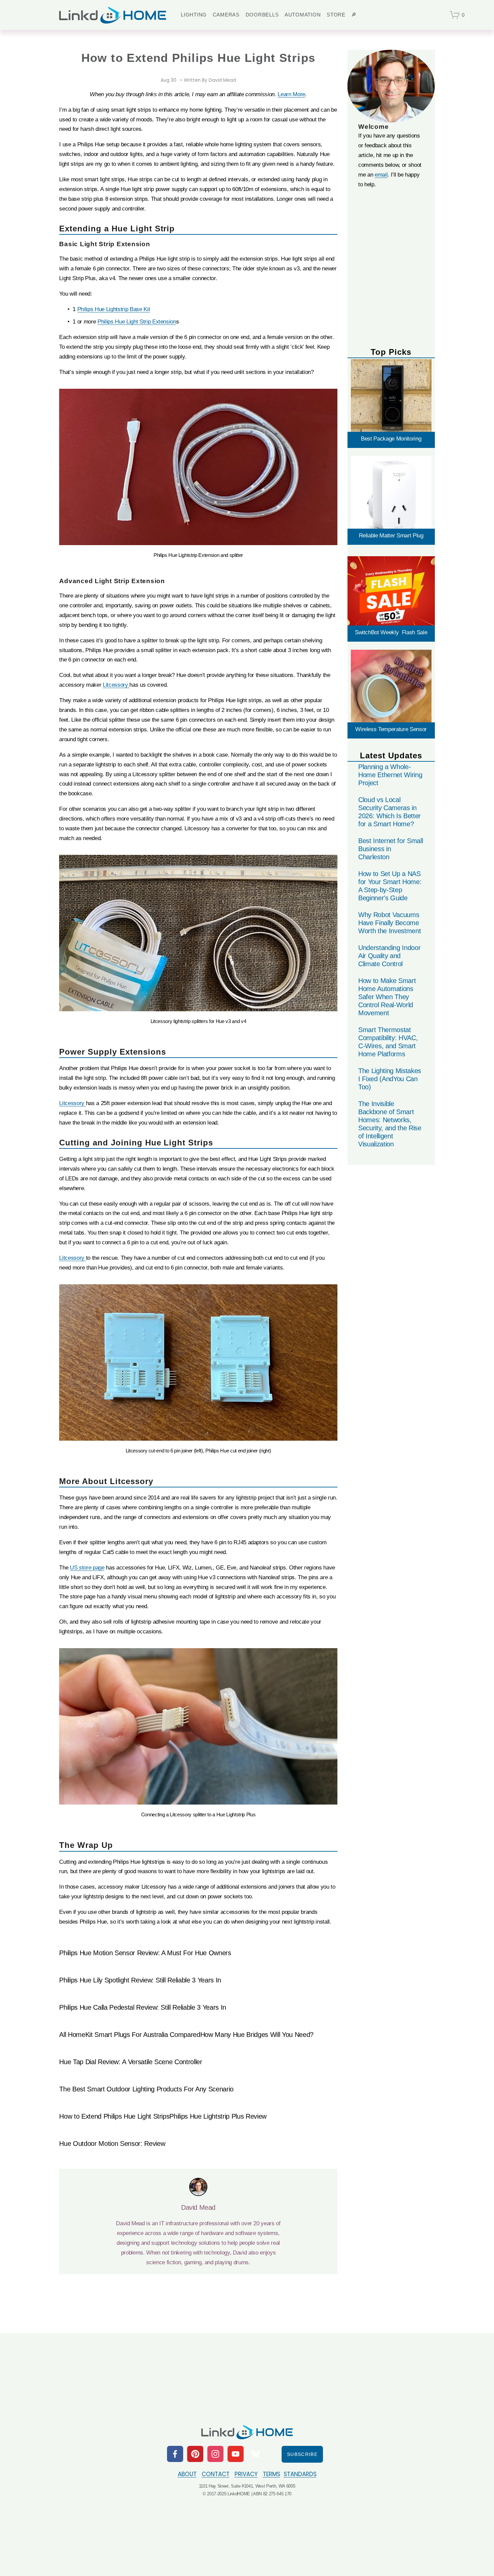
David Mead (222, 80)
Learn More (291, 94)
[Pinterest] (195, 2454)
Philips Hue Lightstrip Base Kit (114, 309)
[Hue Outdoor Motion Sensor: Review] (112, 2132)
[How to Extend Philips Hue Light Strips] (114, 2105)
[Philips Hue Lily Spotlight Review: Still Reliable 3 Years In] (140, 1968)
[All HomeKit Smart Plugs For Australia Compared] (130, 2023)
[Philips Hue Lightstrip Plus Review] (218, 2105)
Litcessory (116, 685)
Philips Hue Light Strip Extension (137, 322)
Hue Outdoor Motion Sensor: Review (112, 2144)
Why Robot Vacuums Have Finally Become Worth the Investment (390, 923)
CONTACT (216, 2474)
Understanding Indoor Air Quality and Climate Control (389, 956)
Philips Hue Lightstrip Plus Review (218, 2116)
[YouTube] (236, 2454)
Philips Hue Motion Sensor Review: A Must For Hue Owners (145, 1953)
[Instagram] (215, 2454)
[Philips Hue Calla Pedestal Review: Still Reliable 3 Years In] (143, 1996)
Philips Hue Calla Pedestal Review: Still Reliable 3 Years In (143, 2007)
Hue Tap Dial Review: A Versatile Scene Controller (131, 2062)
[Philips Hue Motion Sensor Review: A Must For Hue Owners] (145, 1941)
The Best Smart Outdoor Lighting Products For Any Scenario (146, 2089)
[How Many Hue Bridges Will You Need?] (257, 2023)
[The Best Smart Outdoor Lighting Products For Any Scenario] (146, 2077)
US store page (87, 1568)
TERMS (272, 2474)
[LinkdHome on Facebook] (175, 2454)
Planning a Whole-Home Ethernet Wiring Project (390, 775)
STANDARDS (300, 2474)
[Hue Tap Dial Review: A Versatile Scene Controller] (131, 2050)
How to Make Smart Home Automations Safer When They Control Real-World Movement (387, 997)
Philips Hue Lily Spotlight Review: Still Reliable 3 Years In (140, 1980)
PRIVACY (246, 2474)
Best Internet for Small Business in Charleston (390, 849)
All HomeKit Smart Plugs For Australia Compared (130, 2035)
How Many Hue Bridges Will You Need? (257, 2035)
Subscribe (302, 2454)
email (381, 175)
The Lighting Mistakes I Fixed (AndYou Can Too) (390, 1079)
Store (336, 15)
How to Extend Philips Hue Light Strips (114, 2116)
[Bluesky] (256, 2454)
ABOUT (187, 2474)
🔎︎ (354, 15)
